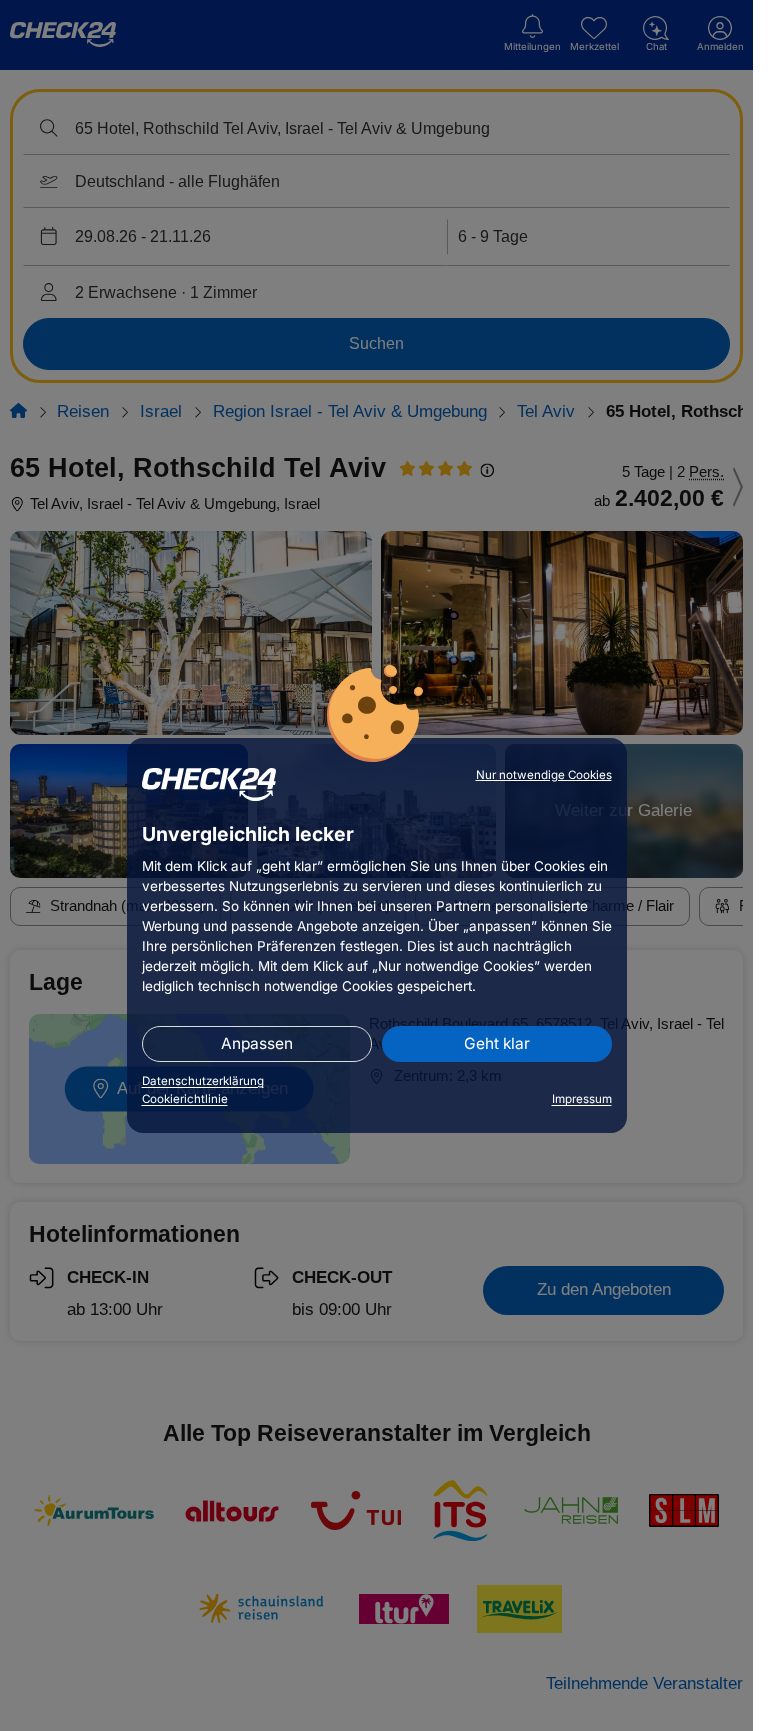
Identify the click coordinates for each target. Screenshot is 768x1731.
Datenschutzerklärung (203, 1081)
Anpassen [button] (257, 1043)
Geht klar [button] (497, 1043)
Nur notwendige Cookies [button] (544, 775)
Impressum (582, 1099)
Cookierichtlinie (185, 1099)
